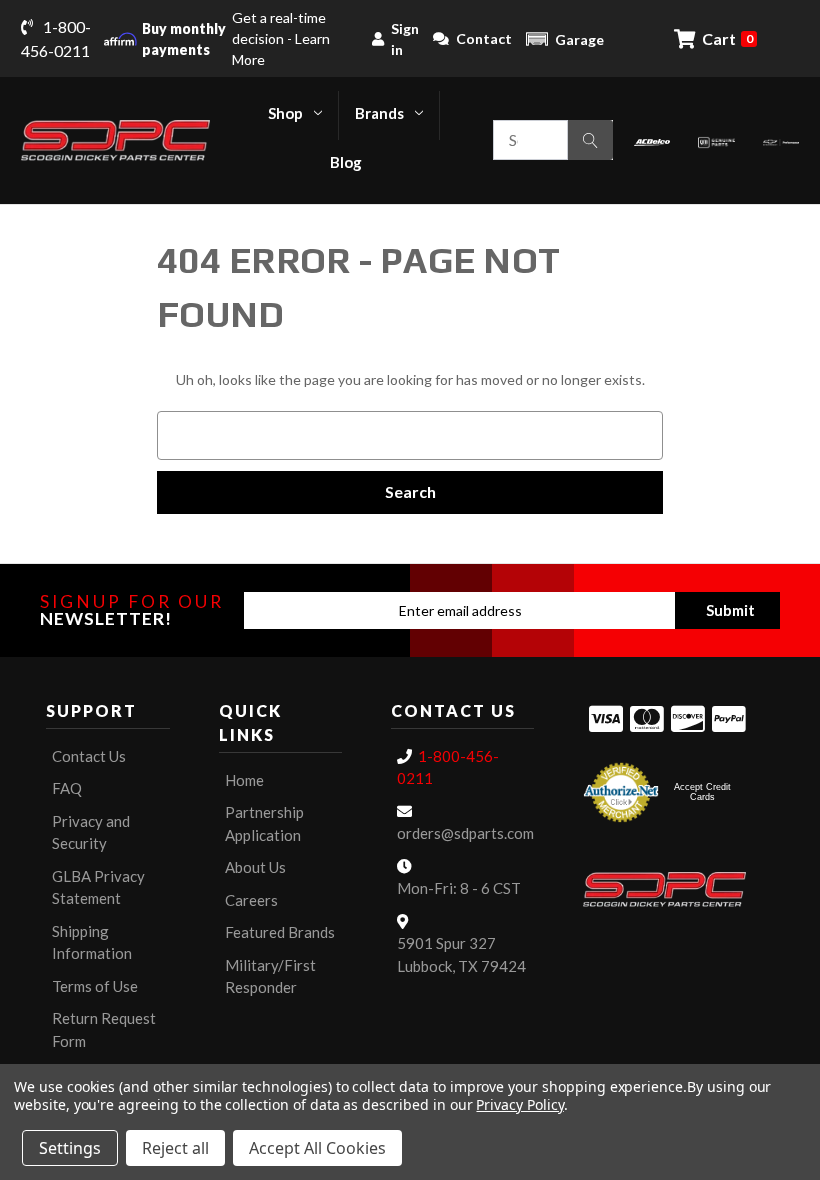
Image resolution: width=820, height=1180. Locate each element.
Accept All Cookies (317, 1148)
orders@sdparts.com (465, 833)
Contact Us (89, 756)
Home (244, 780)
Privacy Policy (519, 1104)
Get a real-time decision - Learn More (236, 38)
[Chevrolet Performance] (781, 140)
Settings (70, 1148)
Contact (484, 38)
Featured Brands (280, 932)
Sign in (405, 39)
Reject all (175, 1148)
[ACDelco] (652, 140)
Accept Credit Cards (702, 792)
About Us (255, 867)
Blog (346, 162)
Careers (251, 900)
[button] (565, 39)
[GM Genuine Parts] (716, 140)
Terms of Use (95, 986)
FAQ (67, 788)
